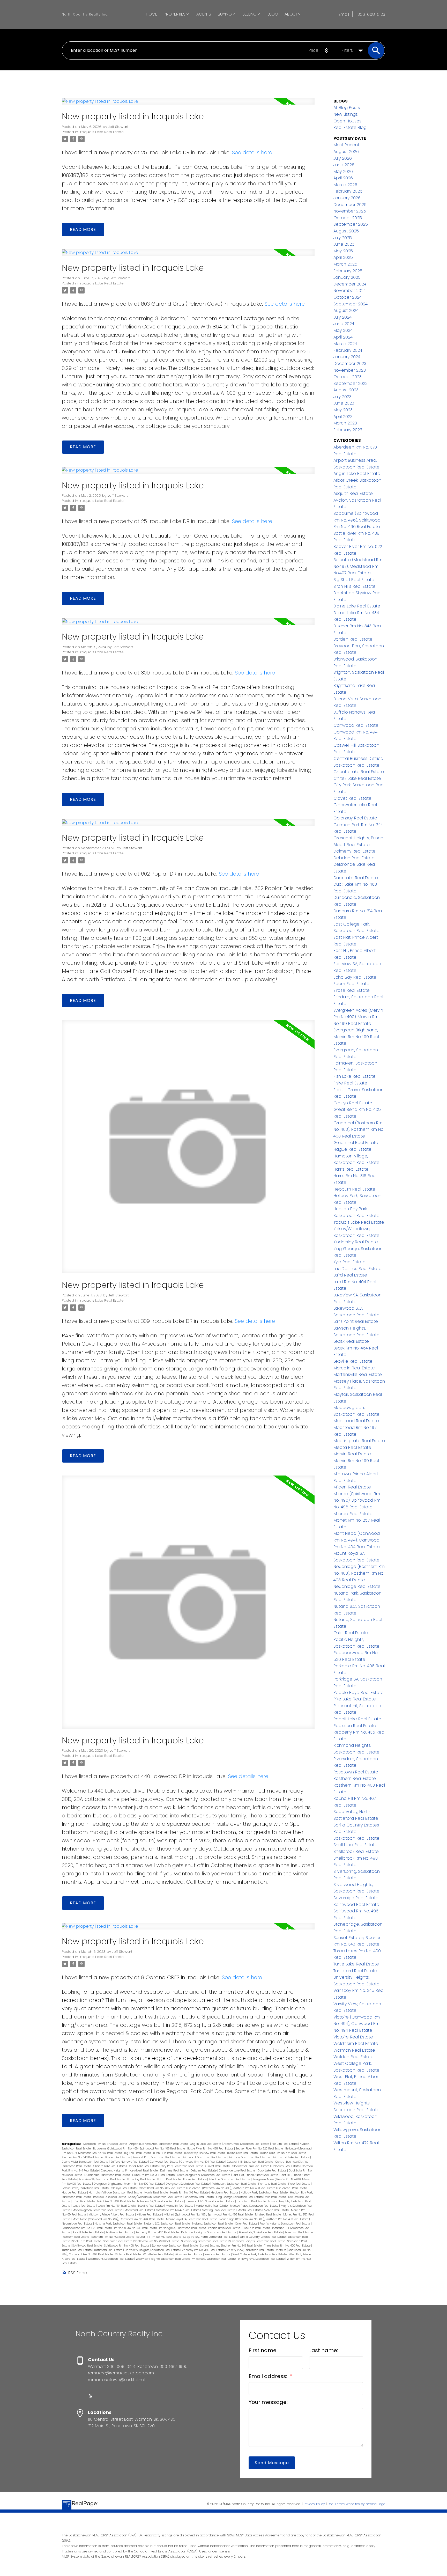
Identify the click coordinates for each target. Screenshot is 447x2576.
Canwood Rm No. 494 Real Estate (203, 2162)
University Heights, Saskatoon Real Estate (152, 2250)
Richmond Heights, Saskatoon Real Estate (209, 2232)
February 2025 (348, 271)
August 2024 (346, 310)
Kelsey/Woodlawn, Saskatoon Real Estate (156, 2197)
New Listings (346, 114)
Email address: (269, 2376)
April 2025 (343, 257)
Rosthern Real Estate (76, 2237)
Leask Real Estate (84, 2206)
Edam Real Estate (169, 2179)
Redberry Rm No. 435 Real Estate (158, 2232)
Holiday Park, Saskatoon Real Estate (265, 2193)
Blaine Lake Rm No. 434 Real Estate (283, 2153)
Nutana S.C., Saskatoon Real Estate (167, 2224)
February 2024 (348, 350)
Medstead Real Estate (139, 2210)
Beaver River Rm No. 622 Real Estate (260, 2149)
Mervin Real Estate (277, 2210)
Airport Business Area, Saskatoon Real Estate (159, 2144)
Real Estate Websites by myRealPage (356, 2504)
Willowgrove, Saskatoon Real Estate (262, 2259)
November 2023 (350, 370)
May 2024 (343, 330)
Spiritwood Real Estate (88, 2246)
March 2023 (345, 423)
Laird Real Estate (84, 2201)
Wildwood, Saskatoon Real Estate (214, 2259)
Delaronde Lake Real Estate (237, 2171)
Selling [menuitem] (249, 14)
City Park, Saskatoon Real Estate (182, 2166)
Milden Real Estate (149, 2215)
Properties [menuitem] (175, 14)
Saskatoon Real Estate (356, 1838)
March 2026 (345, 185)
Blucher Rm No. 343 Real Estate (83, 2157)
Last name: (324, 2350)
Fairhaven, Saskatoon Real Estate (234, 2184)
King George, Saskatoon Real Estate (240, 2197)
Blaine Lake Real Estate (243, 2153)
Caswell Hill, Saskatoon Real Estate (250, 2162)
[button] (91, 2396)
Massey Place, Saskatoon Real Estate (255, 2206)
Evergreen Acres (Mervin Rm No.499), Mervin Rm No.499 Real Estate (358, 1017)
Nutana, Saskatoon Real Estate (213, 2224)
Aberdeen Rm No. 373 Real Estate (105, 2144)
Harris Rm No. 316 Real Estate (190, 2193)
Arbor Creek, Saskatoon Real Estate (247, 2144)
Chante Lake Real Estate (110, 2166)
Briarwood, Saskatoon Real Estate (205, 2157)
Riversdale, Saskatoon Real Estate (261, 2232)
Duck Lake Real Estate (272, 2171)
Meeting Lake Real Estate (219, 2210)
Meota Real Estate (250, 2210)
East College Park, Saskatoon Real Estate (204, 2175)
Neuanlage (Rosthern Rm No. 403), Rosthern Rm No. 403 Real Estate (264, 2219)
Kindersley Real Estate (199, 2197)
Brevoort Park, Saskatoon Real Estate (157, 2157)
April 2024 (343, 337)
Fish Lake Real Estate (272, 2184)
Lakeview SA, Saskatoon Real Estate (161, 2201)
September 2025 (351, 224)
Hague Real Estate (74, 2193)
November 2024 (350, 291)
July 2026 (343, 158)
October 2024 (348, 297)
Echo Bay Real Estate (141, 2179)
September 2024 (351, 304)
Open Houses (347, 121)
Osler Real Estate (247, 2224)
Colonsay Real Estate (286, 2166)
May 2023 (343, 410)
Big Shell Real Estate (138, 2153)
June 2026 (344, 165)
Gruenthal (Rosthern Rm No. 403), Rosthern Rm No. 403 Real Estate (232, 2188)
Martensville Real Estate (212, 2206)
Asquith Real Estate (285, 2144)
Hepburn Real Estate (225, 2193)
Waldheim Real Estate (158, 2254)
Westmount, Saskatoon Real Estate (111, 2259)
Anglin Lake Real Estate (206, 2144)
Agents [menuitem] (204, 14)
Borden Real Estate (118, 2157)
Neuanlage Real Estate (77, 2224)
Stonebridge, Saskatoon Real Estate (175, 2246)
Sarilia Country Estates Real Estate (263, 2237)
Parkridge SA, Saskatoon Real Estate (183, 2228)
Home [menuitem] (152, 14)
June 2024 (344, 324)
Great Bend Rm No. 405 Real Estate (162, 2188)
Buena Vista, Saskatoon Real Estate (85, 2162)
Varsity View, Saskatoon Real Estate (251, 2250)
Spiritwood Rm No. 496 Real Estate (127, 2246)
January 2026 (347, 198)
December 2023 (350, 364)
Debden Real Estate (204, 2171)
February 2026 (348, 191)
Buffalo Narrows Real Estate (129, 2162)
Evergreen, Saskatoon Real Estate (188, 2184)
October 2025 (348, 218)
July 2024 (342, 317)
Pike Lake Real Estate (256, 2228)
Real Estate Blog (350, 127)
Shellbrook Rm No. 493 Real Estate (157, 2241)
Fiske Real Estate (300, 2184)
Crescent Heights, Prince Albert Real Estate (130, 2171)
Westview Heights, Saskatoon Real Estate (163, 2259)
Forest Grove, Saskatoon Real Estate (86, 2188)
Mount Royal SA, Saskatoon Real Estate (192, 2219)
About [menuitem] (291, 14)
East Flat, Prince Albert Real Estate (256, 2175)
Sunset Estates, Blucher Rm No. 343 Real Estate (231, 2246)
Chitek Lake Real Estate (144, 2166)
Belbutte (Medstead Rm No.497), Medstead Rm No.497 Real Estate (358, 566)
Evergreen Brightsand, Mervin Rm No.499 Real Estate (129, 2184)
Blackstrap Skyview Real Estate (205, 2153)
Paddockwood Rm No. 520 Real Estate (87, 2228)
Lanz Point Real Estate (252, 2201)
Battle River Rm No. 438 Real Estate (211, 2149)
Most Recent (346, 145)
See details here (252, 152)
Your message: (268, 2402)
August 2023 (346, 390)
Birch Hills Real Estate (168, 2153)
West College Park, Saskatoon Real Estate (260, 2254)
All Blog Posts (347, 108)
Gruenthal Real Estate (293, 2188)
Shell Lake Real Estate (87, 2241)
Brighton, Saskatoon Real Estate (250, 2157)
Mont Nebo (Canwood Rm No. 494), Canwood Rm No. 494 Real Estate (118, 2219)
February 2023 (348, 430)
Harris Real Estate (157, 2193)
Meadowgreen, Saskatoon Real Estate (98, 2210)
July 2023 (342, 397)
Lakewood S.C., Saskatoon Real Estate (210, 2201)
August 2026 (346, 152)
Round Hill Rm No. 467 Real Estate (159, 2237)
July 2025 (343, 238)
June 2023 (344, 403)
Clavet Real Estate (218, 2166)
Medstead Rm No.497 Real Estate (178, 2210)
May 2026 (343, 171)
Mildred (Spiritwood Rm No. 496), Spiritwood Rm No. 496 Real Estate (209, 2215)
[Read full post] (188, 104)
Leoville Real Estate (151, 2206)
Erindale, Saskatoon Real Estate (230, 2179)
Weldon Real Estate (218, 2254)
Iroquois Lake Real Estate (102, 132)
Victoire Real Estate (128, 2254)
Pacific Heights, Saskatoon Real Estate (285, 2224)
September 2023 (351, 383)
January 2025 (347, 277)
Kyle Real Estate (276, 2197)
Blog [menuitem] (273, 14)
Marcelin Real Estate (180, 2206)
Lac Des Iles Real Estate (357, 1269)
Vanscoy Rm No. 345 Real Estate (204, 2250)
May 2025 (343, 251)
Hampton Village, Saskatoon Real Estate (116, 2193)
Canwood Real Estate (164, 2162)
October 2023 (348, 377)
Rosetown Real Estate (299, 2232)
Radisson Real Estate (120, 2232)
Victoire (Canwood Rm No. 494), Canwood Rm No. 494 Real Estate (357, 2024)
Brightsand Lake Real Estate (291, 2157)
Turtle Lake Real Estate (77, 2250)
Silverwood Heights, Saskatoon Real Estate (258, 2241)
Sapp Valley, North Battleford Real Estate (211, 2237)
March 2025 (345, 264)
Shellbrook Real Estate (118, 2241)
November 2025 (350, 211)
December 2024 (350, 284)
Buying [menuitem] (225, 14)
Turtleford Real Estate (109, 2250)
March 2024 (345, 344)
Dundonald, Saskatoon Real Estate (107, 2175)
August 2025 (346, 231)
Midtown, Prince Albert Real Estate (112, 2215)
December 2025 (350, 205)
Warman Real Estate (189, 2254)
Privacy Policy (314, 2504)
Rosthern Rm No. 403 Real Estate (113, 2237)
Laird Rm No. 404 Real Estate (116, 2201)
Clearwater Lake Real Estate (251, 2166)
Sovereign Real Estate (356, 1898)
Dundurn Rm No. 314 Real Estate (154, 2175)
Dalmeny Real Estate (174, 2171)
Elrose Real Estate (195, 2179)
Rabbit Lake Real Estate (88, 2232)
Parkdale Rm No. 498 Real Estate (136, 2228)
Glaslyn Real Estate (124, 2188)
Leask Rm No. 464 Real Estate (117, 2206)
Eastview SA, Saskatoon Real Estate (102, 2179)
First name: (263, 2350)
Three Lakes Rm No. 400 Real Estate (288, 2246)
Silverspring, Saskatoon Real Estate (205, 2241)
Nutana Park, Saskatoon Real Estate (119, 2224)
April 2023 (343, 417)
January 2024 (347, 357)
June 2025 (344, 244)
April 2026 (343, 178)
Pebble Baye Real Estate (225, 2228)
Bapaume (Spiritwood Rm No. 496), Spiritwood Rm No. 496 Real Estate (139, 2149)
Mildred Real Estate (268, 2215)
